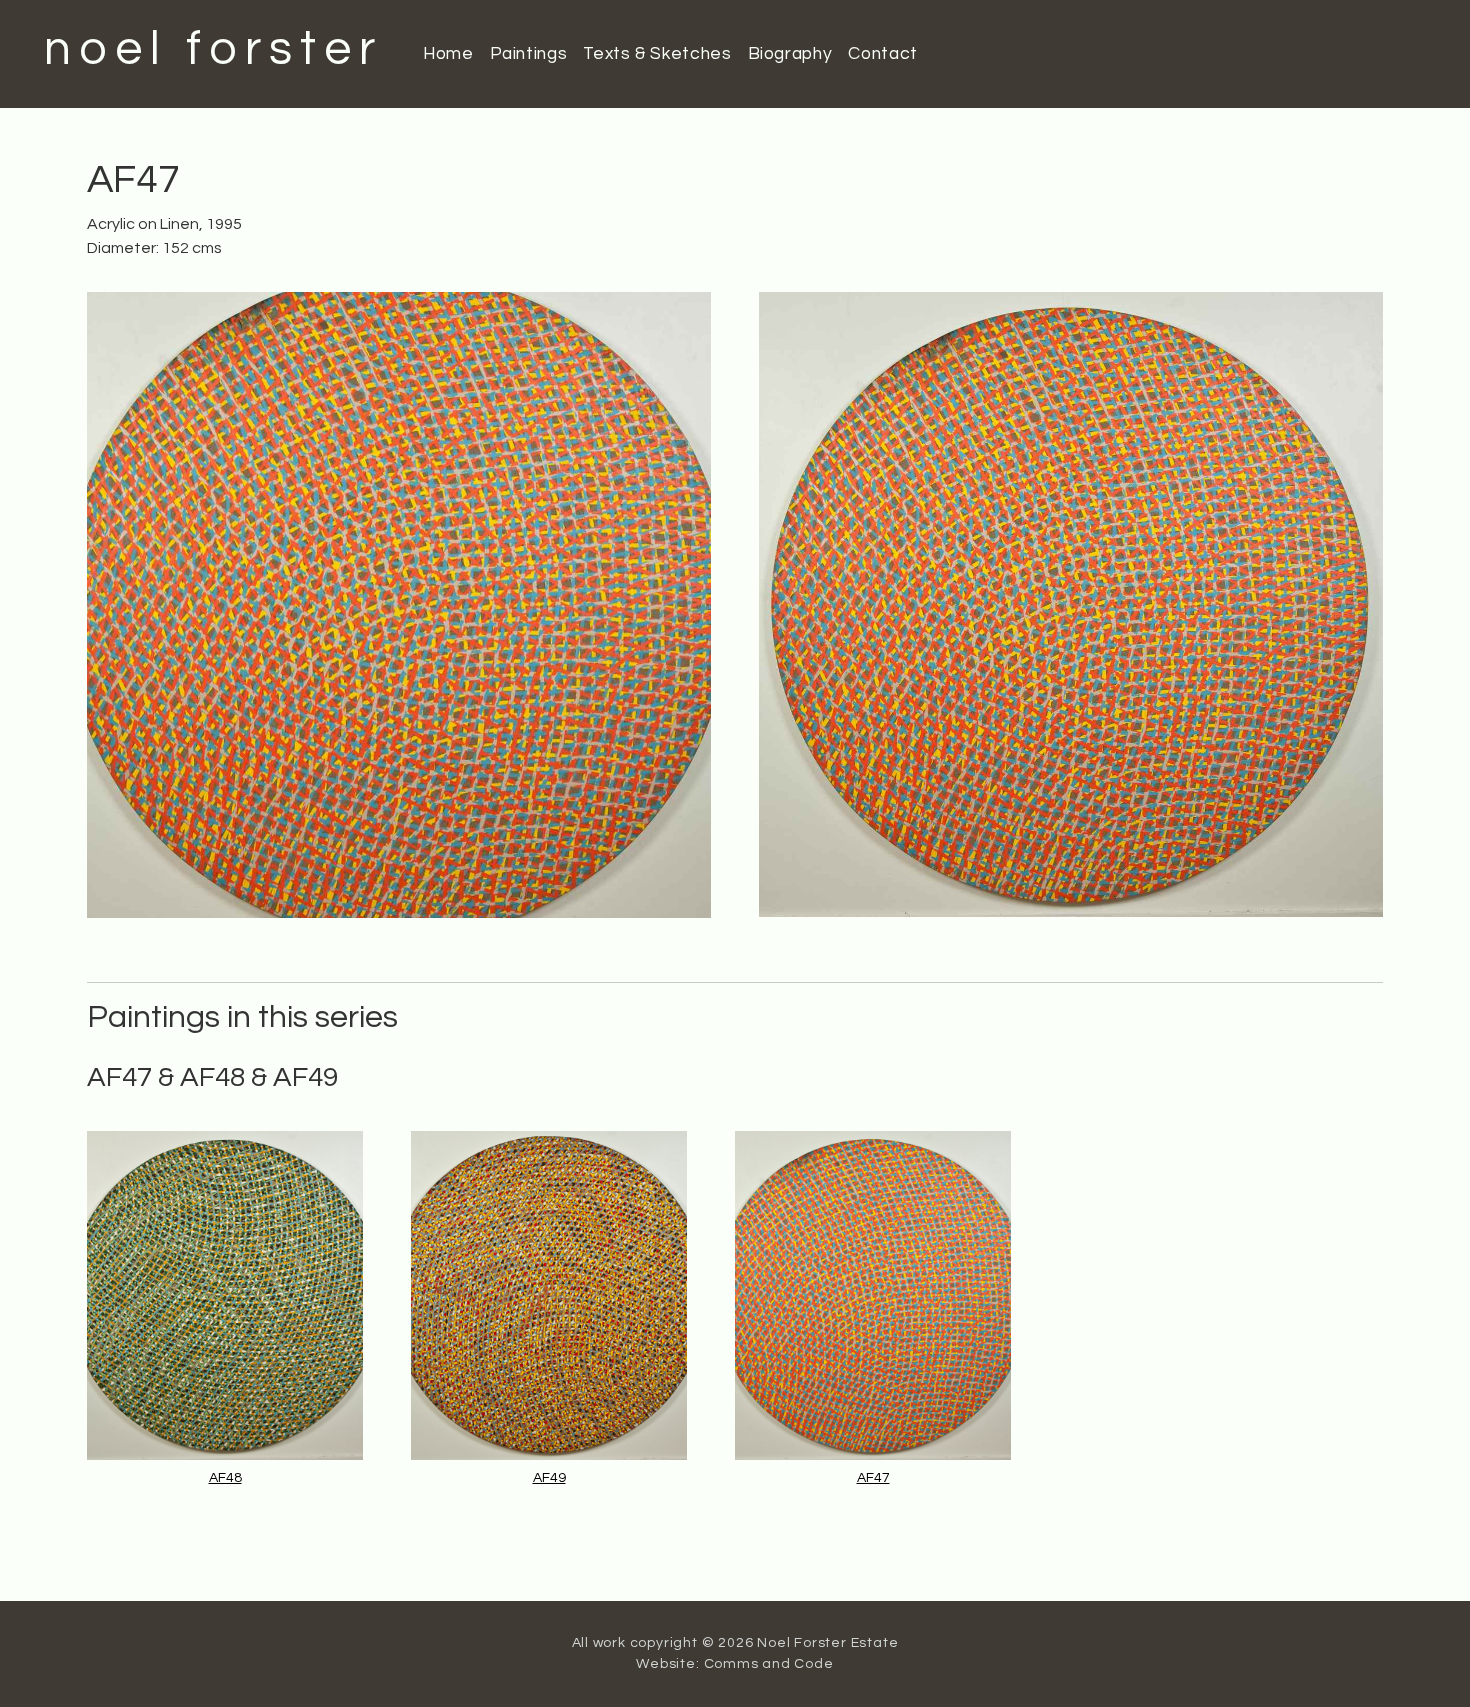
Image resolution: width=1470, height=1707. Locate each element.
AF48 (225, 1478)
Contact (882, 54)
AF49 (549, 1478)
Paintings (529, 54)
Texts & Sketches (657, 54)
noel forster (213, 49)
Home (448, 54)
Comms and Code (769, 1664)
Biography (790, 54)
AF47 (873, 1478)
